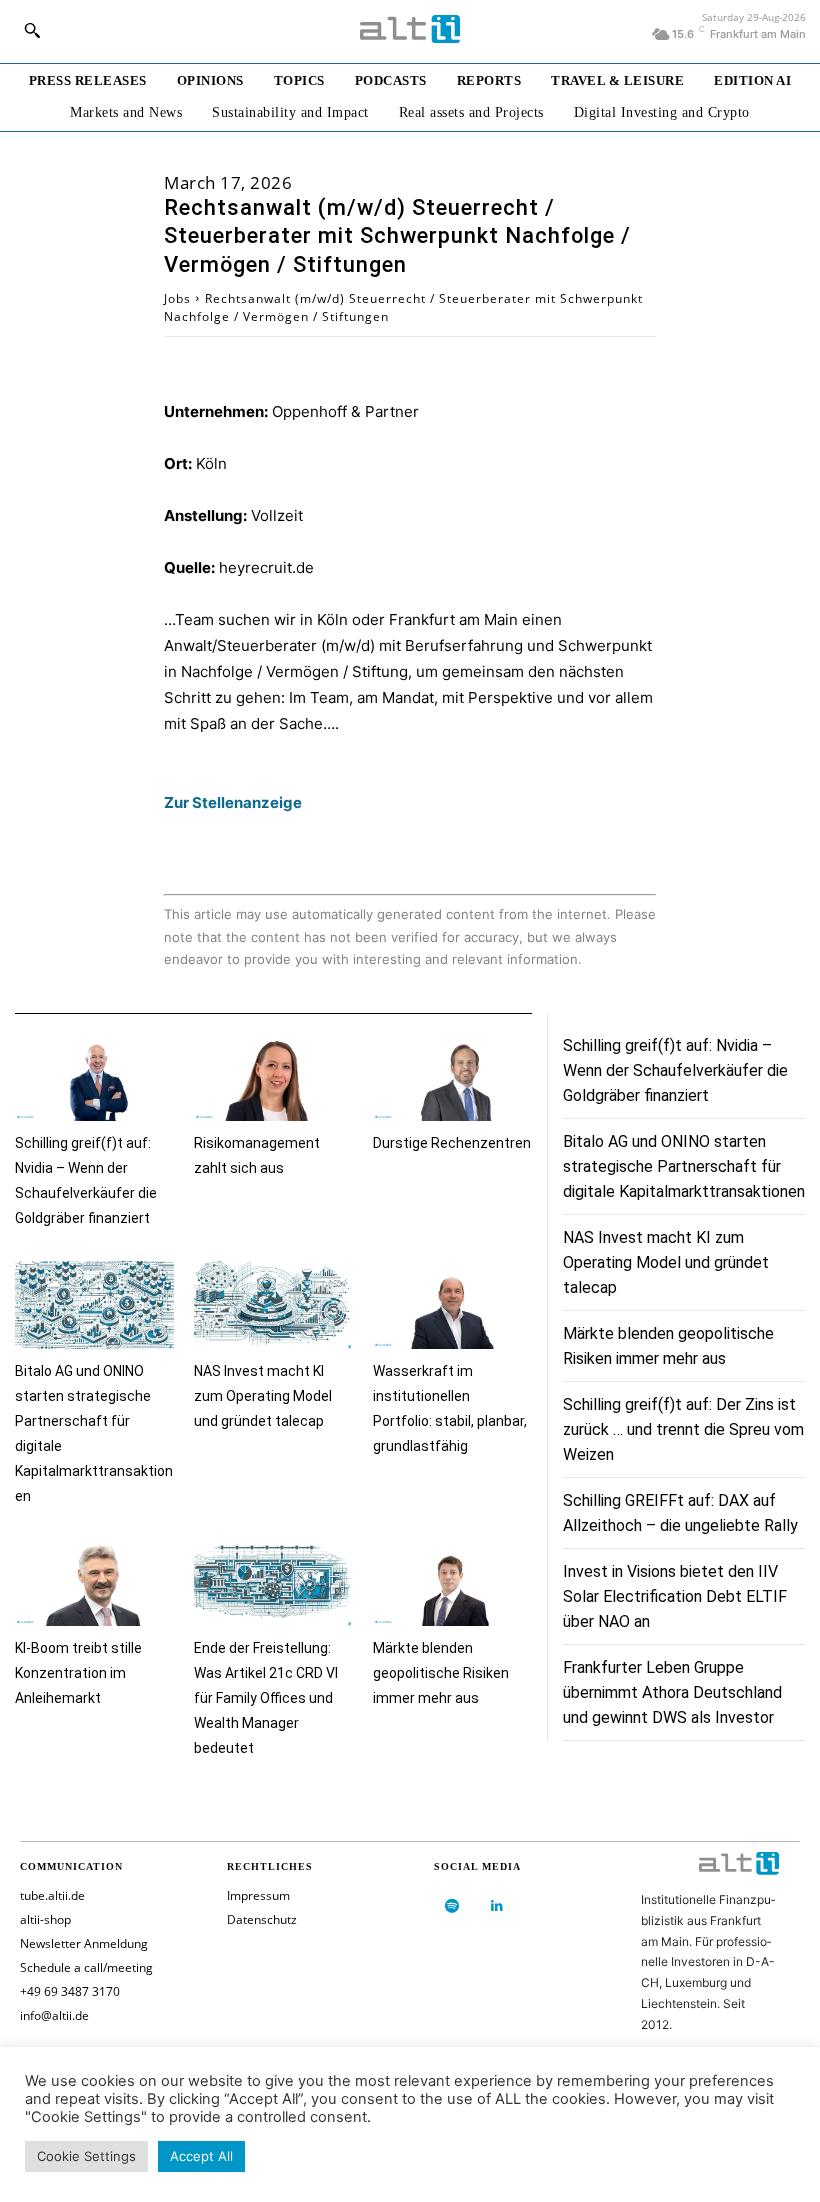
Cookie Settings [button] (86, 2156)
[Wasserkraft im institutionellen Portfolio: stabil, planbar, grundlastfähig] (452, 1304)
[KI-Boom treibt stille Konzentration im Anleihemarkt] (94, 1582)
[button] (32, 30)
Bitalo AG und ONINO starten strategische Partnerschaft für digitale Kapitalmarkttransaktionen (684, 1166)
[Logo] (410, 29)
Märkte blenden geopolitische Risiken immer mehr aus (441, 1673)
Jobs (177, 298)
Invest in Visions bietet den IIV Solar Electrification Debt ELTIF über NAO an (675, 1596)
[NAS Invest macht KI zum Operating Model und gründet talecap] (273, 1304)
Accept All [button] (201, 2156)
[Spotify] (451, 1906)
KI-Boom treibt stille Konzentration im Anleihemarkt (78, 1673)
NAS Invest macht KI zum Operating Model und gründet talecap (263, 1396)
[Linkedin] (496, 1906)
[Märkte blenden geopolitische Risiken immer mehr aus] (452, 1582)
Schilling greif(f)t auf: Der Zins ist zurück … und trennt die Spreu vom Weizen (683, 1429)
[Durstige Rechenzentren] (452, 1077)
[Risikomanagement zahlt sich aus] (273, 1077)
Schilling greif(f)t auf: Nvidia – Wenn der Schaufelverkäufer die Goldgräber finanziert (675, 1070)
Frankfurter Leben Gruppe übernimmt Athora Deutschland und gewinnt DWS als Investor (672, 1692)
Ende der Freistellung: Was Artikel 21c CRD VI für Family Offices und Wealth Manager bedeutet (266, 1698)
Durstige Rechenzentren (452, 1143)
